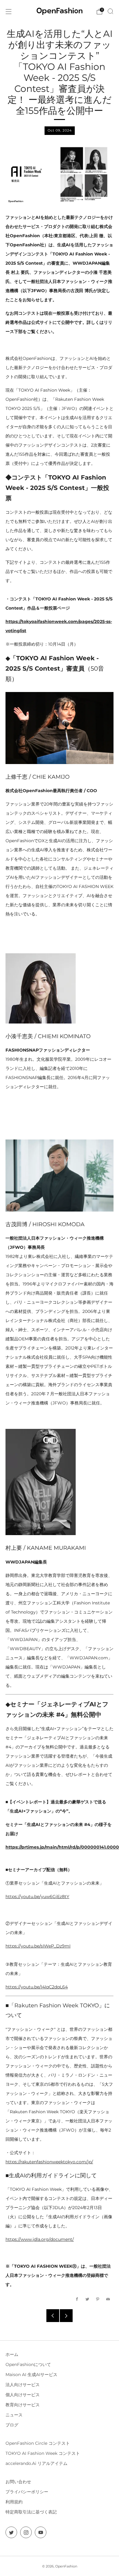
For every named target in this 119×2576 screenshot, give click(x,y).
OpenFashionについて (28, 2364)
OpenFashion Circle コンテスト (38, 2443)
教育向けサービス (23, 2405)
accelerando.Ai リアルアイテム (36, 2463)
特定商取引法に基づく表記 (31, 2512)
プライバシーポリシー (27, 2492)
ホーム (12, 2354)
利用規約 (14, 2502)
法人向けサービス (23, 2385)
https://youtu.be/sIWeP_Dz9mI (38, 1946)
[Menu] (9, 12)
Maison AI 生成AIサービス (31, 2375)
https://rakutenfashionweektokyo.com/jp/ (49, 2162)
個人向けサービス (23, 2395)
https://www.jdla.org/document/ (40, 2239)
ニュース (14, 2415)
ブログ (12, 2425)
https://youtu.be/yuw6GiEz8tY (37, 1897)
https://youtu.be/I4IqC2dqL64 (37, 1987)
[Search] (110, 11)
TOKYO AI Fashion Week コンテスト (43, 2453)
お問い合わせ (18, 2482)
